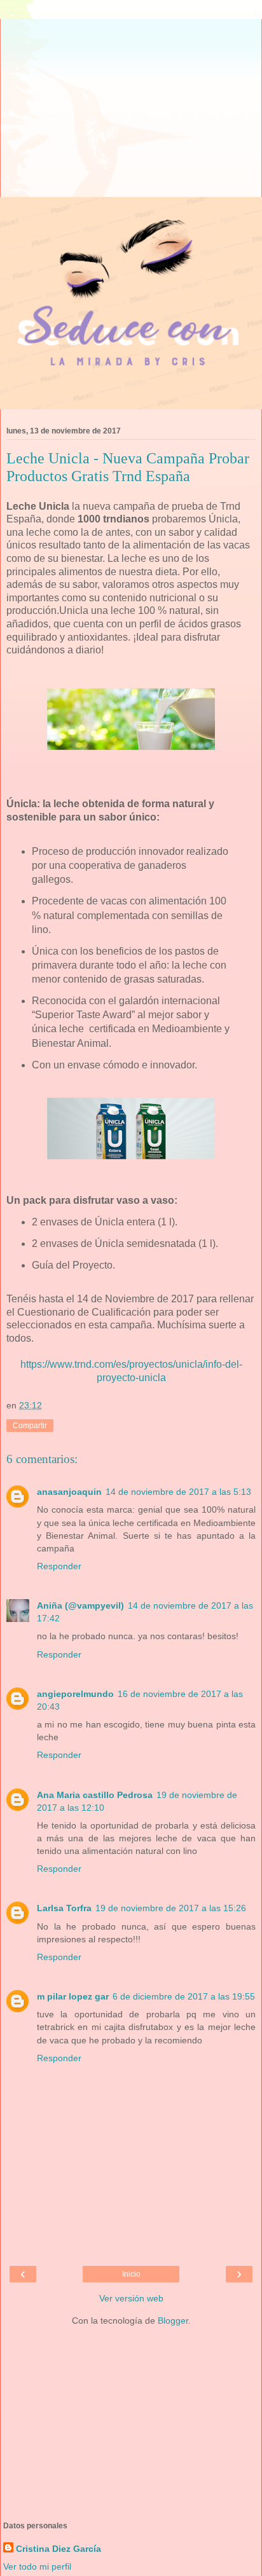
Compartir (30, 1426)
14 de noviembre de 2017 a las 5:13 (178, 1492)
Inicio (131, 2274)
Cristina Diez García (59, 2549)
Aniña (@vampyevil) (80, 1605)
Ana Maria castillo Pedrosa (95, 1795)
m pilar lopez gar (73, 1996)
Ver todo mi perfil (37, 2566)
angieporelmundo (75, 1694)
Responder (59, 1566)
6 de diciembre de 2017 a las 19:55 (184, 1996)
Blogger (173, 2320)
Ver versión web (131, 2298)
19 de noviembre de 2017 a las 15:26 (171, 1908)
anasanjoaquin (69, 1492)
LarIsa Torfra (64, 1908)
